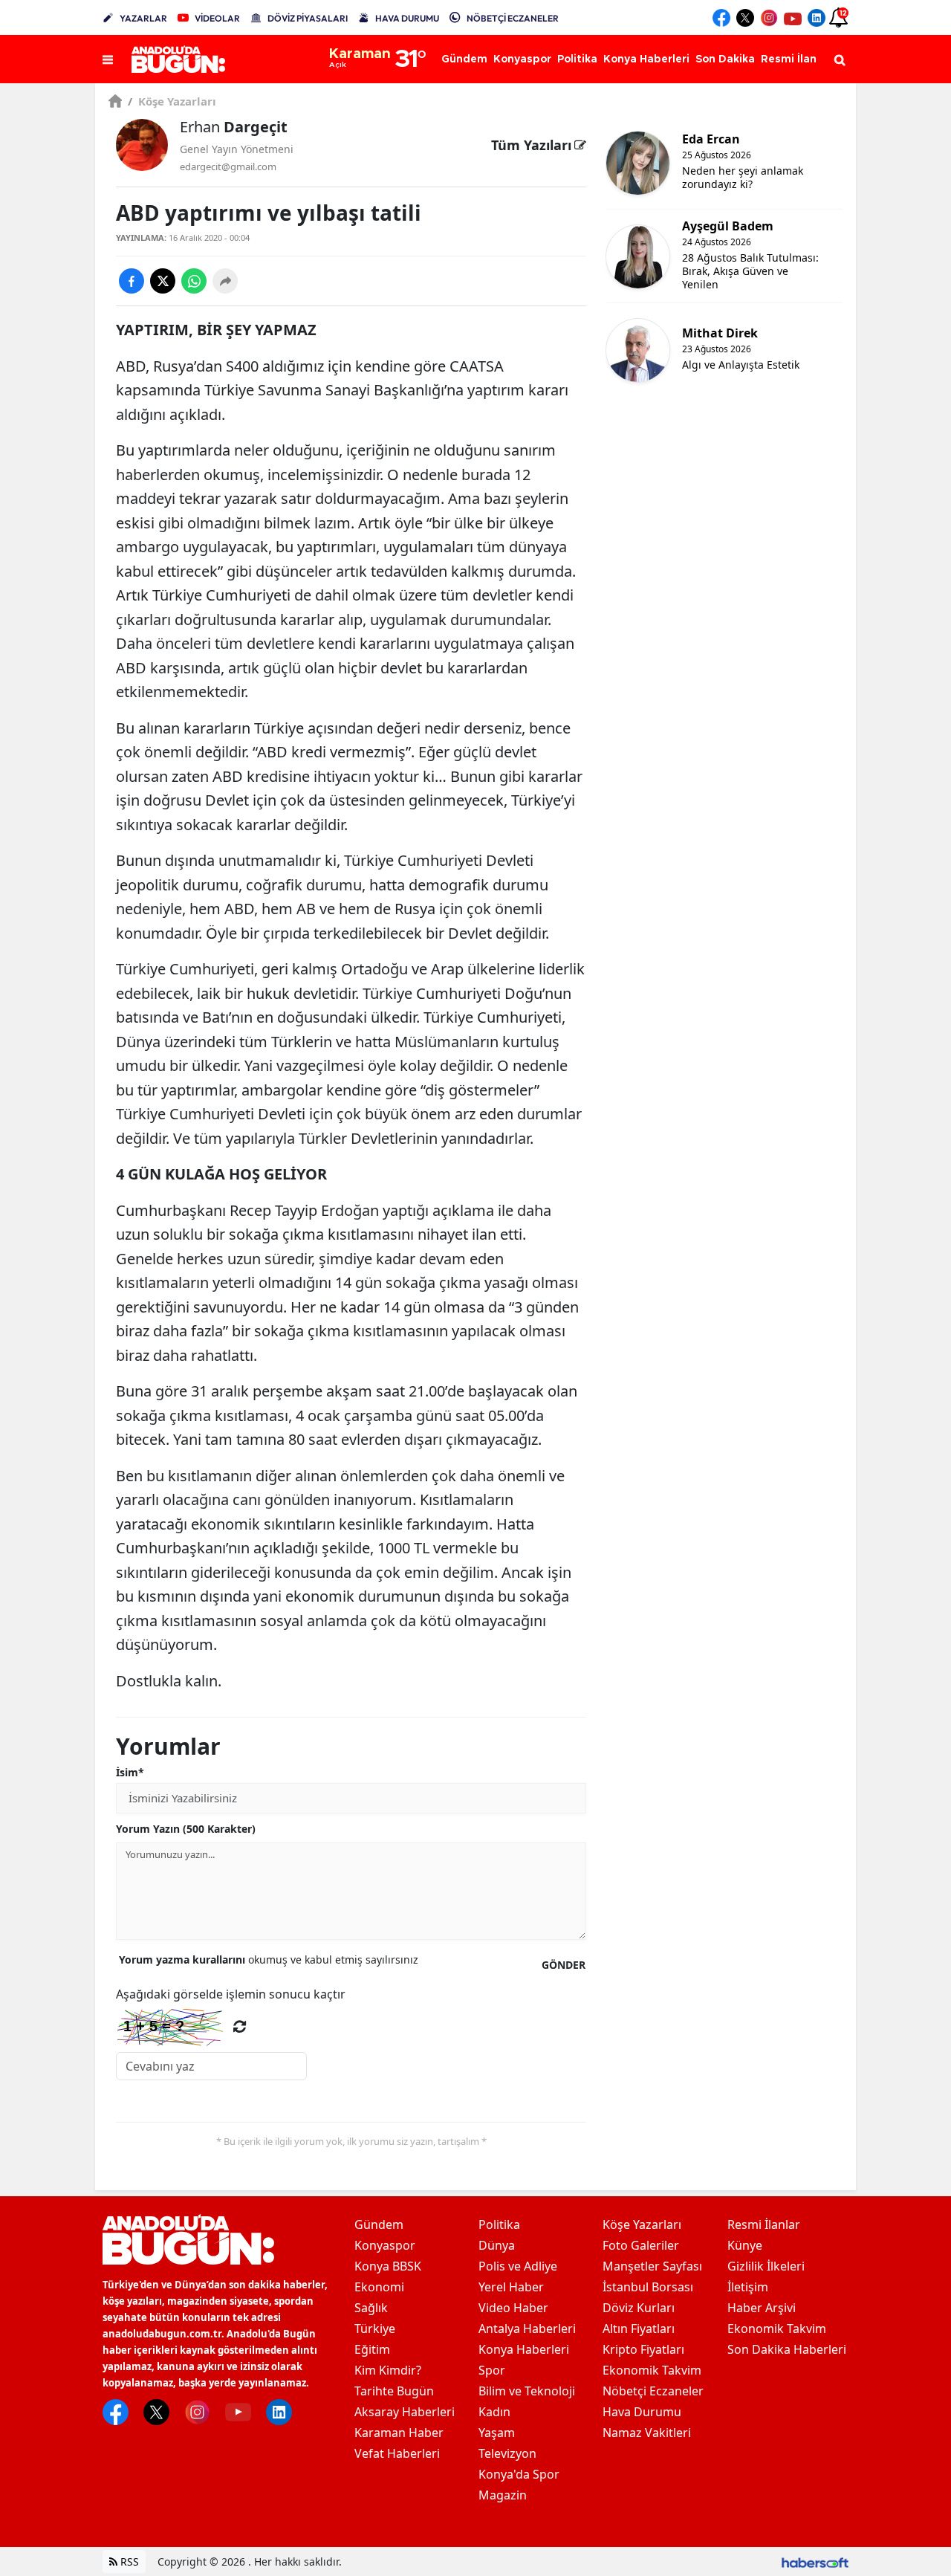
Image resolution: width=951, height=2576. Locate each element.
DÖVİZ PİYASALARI (308, 18)
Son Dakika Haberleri (787, 2349)
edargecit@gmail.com (228, 166)
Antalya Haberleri (527, 2329)
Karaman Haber (399, 2433)
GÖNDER (564, 1965)
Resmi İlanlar (764, 2224)
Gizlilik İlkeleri (766, 2266)
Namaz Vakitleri (647, 2433)
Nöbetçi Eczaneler (653, 2391)
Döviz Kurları (639, 2308)
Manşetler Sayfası (652, 2266)
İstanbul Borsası (648, 2287)
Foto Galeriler (641, 2245)
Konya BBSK (388, 2266)
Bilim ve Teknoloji (527, 2391)
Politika (499, 2224)
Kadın (494, 2412)
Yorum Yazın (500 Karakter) (186, 1829)
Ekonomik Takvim (652, 2370)
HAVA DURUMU (407, 18)
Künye (745, 2245)
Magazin (503, 2495)
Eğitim (372, 2349)
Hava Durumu (642, 2412)
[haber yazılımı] (815, 2562)
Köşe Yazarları (172, 101)
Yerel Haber (511, 2287)
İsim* (130, 1772)
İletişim (748, 2287)
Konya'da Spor (519, 2474)
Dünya (497, 2245)
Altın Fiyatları (639, 2329)
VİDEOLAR (217, 18)
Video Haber (513, 2308)
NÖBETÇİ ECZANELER (513, 18)
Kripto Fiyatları (643, 2349)
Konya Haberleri (524, 2349)
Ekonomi (379, 2287)
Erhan (234, 127)
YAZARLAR (143, 18)
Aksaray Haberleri (405, 2412)
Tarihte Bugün (394, 2391)
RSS (128, 2562)
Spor (492, 2370)
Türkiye (375, 2329)
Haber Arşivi (762, 2308)
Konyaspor (385, 2245)
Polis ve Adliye (518, 2266)
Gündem (379, 2224)
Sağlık (371, 2308)
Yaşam (497, 2433)
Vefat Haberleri (397, 2453)
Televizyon (507, 2453)
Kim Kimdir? (388, 2370)
